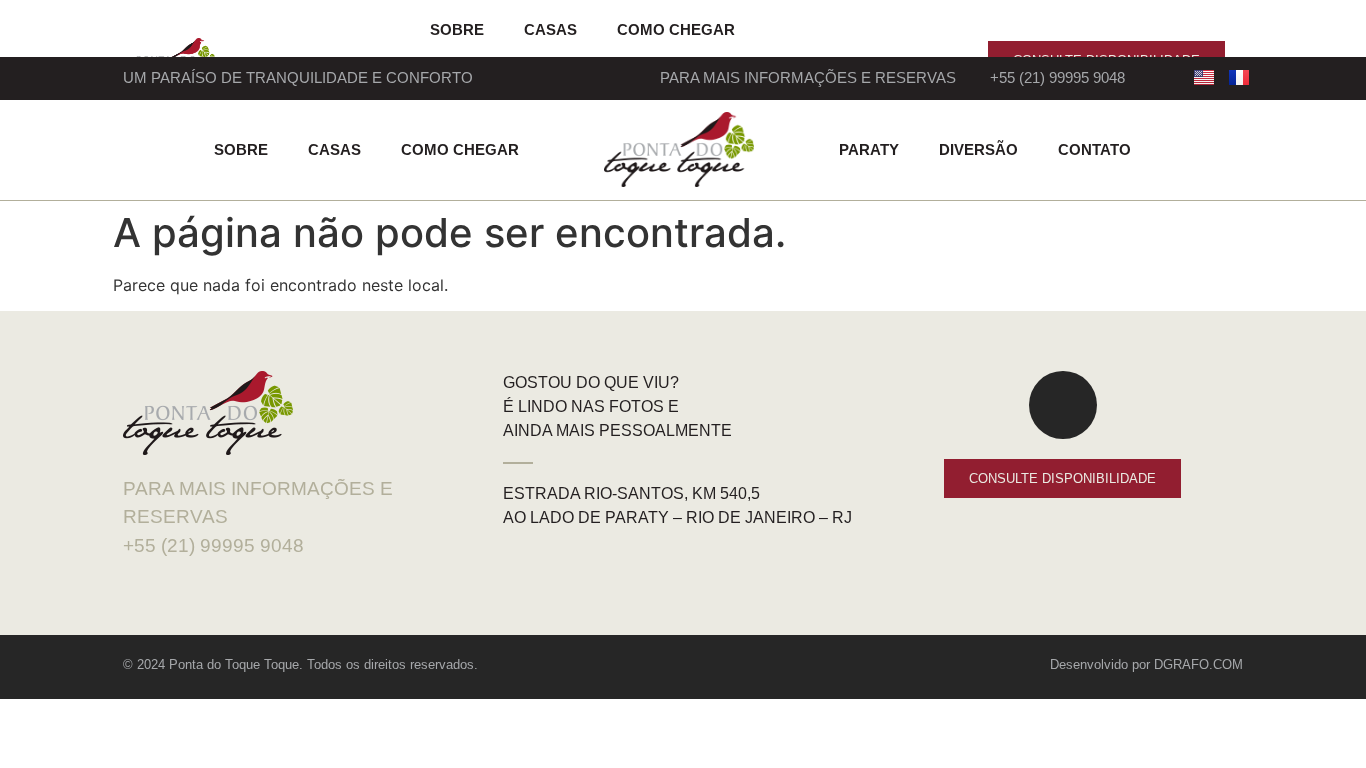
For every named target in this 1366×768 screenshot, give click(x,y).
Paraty (869, 149)
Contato (1094, 149)
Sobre (457, 29)
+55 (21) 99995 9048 (1057, 77)
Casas (550, 29)
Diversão (978, 149)
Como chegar (676, 29)
